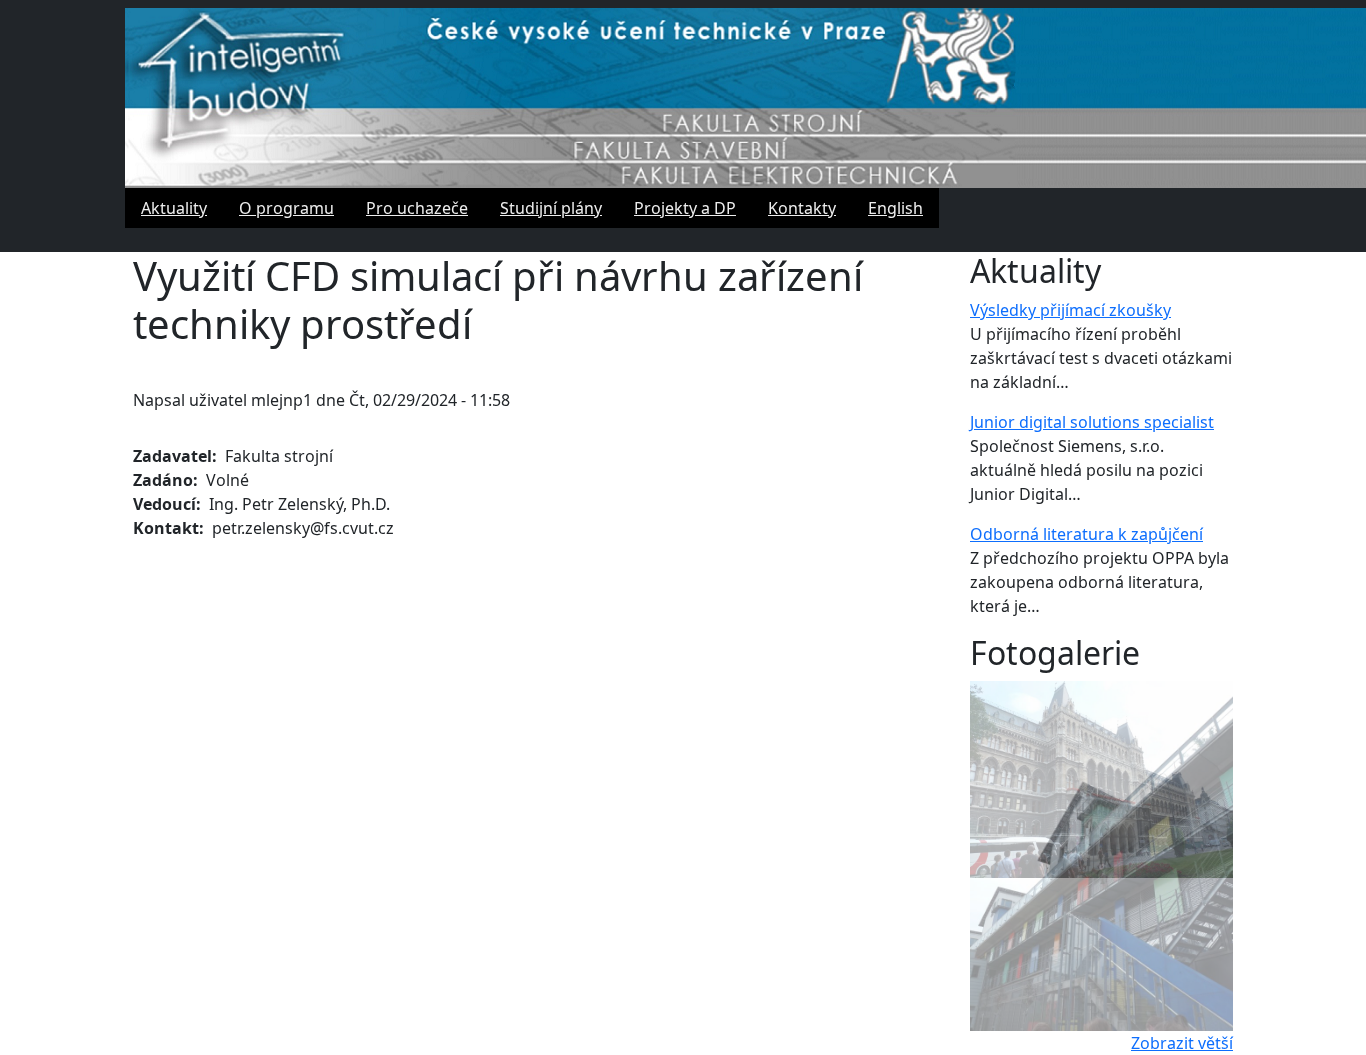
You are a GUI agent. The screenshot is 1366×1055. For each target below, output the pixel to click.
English (895, 208)
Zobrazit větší (1182, 1043)
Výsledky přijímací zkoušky (1070, 310)
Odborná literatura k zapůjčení (1086, 534)
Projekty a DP (685, 208)
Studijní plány (551, 208)
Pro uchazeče (417, 208)
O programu (286, 208)
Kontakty (802, 208)
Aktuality (174, 208)
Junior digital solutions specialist (1092, 422)
